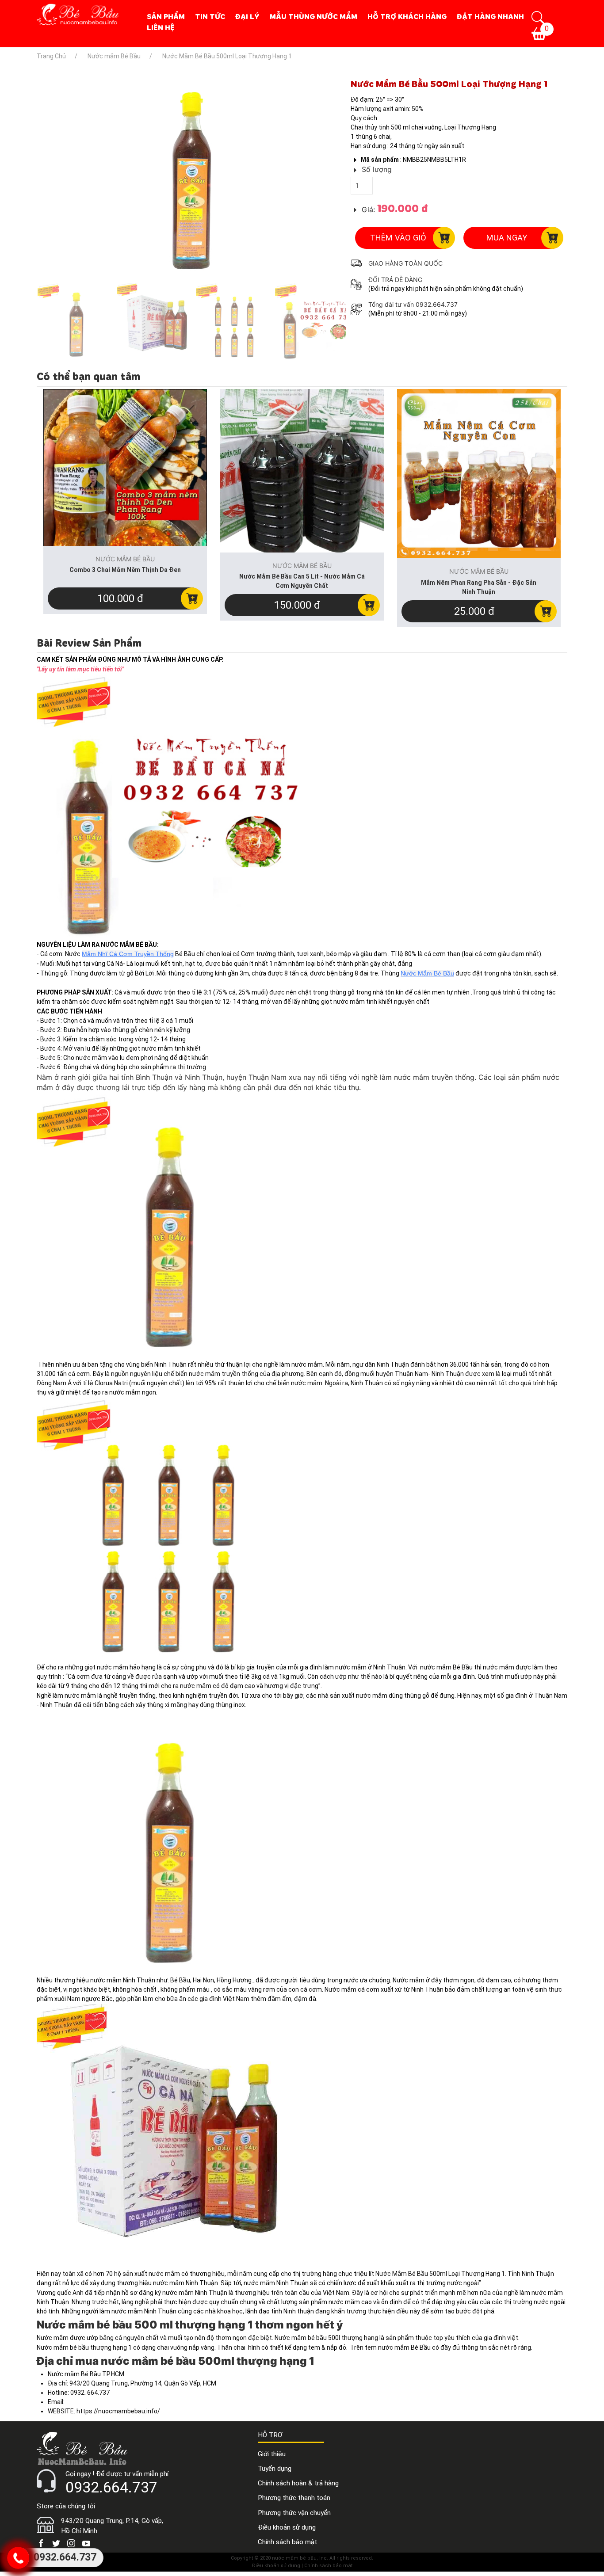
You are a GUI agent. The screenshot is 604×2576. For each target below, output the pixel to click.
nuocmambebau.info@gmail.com (113, 2402)
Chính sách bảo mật (287, 2542)
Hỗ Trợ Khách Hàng (407, 16)
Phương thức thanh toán (294, 2498)
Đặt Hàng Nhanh (490, 16)
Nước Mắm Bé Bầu (427, 973)
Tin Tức (210, 16)
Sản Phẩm (166, 16)
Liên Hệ (161, 27)
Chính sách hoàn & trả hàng (298, 2483)
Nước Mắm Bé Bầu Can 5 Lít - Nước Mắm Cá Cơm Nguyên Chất (302, 581)
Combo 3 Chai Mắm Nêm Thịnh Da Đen (125, 570)
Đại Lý (247, 16)
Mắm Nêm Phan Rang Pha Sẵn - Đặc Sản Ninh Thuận (479, 587)
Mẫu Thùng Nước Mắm (313, 16)
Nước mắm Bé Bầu (385, 70)
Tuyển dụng (275, 2469)
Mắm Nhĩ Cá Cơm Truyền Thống (128, 954)
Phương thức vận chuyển (294, 2513)
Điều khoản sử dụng (287, 2527)
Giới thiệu (272, 2454)
